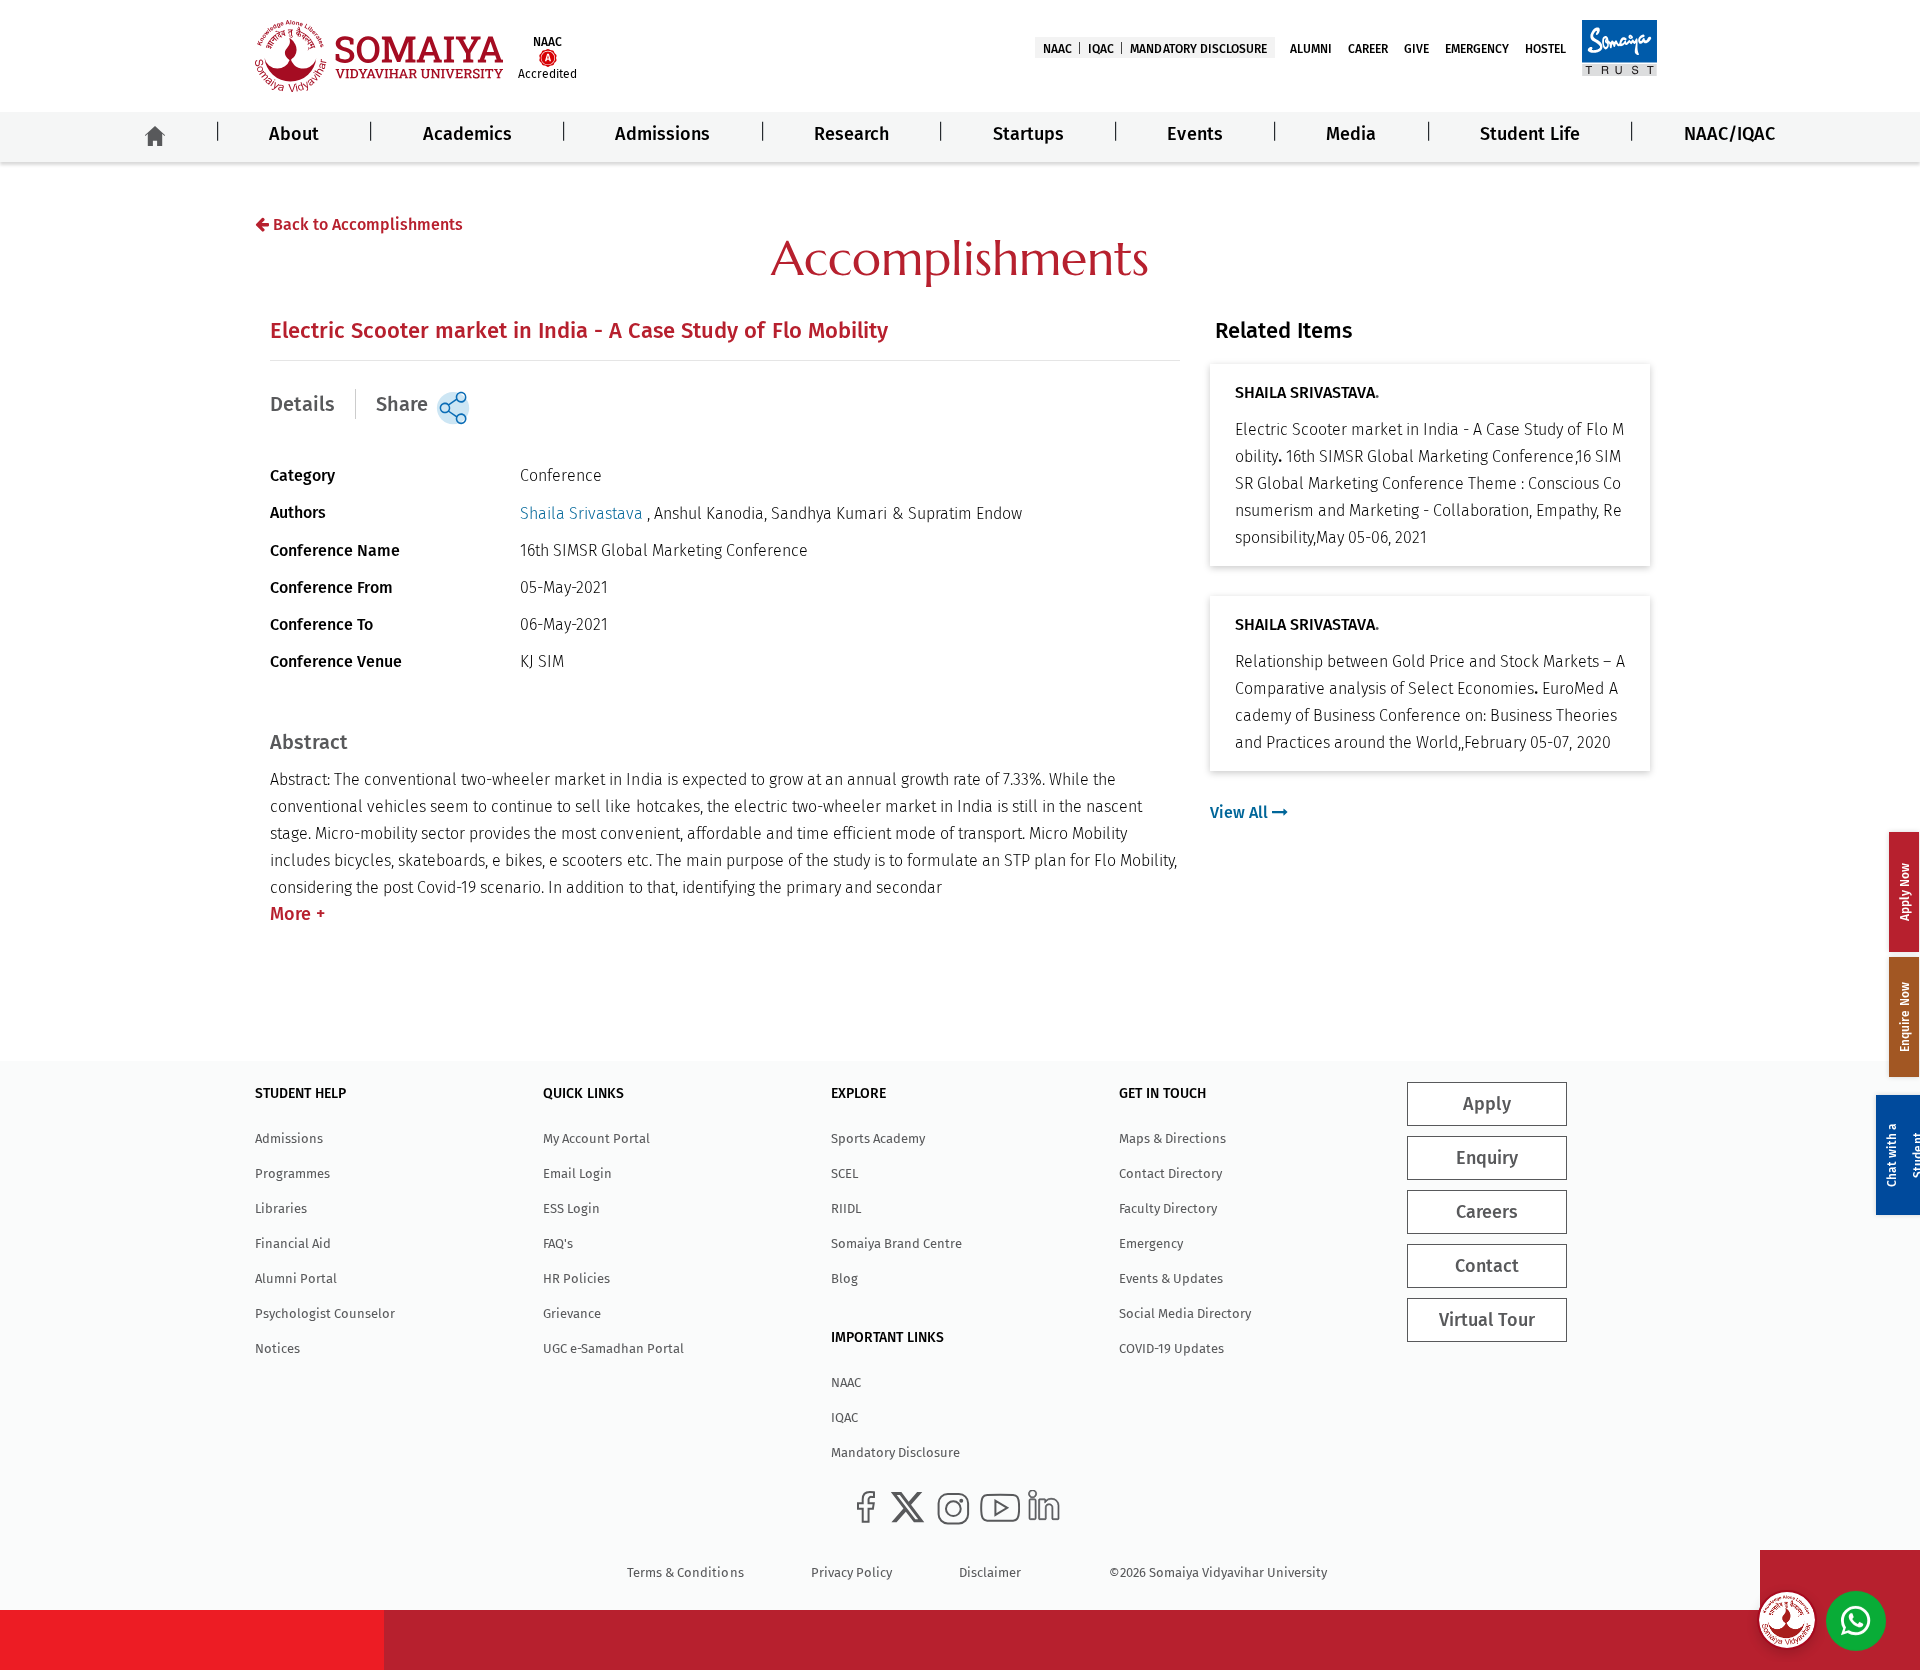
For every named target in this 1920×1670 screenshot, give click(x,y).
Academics (467, 134)
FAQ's (558, 1243)
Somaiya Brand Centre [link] (896, 1243)
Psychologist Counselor (325, 1313)
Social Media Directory (1185, 1313)
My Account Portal (596, 1138)
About (294, 134)
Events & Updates (1171, 1278)
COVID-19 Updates (1171, 1348)
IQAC (1101, 49)
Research (851, 134)
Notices (277, 1348)
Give (1416, 49)
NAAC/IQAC (1729, 134)
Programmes (292, 1173)
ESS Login (571, 1208)
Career (1368, 49)
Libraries (281, 1208)
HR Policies (576, 1278)
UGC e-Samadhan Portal (613, 1348)
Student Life (1530, 134)
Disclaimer (990, 1572)
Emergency (1477, 49)
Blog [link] (844, 1278)
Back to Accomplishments (366, 224)
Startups (1028, 134)
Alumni (1311, 49)
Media (1351, 134)
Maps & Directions (1172, 1138)
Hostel (1545, 49)
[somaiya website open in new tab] (1619, 47)
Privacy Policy (851, 1572)
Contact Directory (1170, 1173)
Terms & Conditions (685, 1572)
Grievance (572, 1313)
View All (1241, 812)
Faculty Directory (1168, 1208)
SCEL (844, 1173)
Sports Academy (878, 1138)
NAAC (1057, 49)
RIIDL (846, 1208)
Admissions (662, 134)
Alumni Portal (296, 1278)
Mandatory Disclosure (1198, 49)
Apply (1486, 1104)
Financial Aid (293, 1243)
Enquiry (1487, 1158)
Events (1194, 134)
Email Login (577, 1173)
